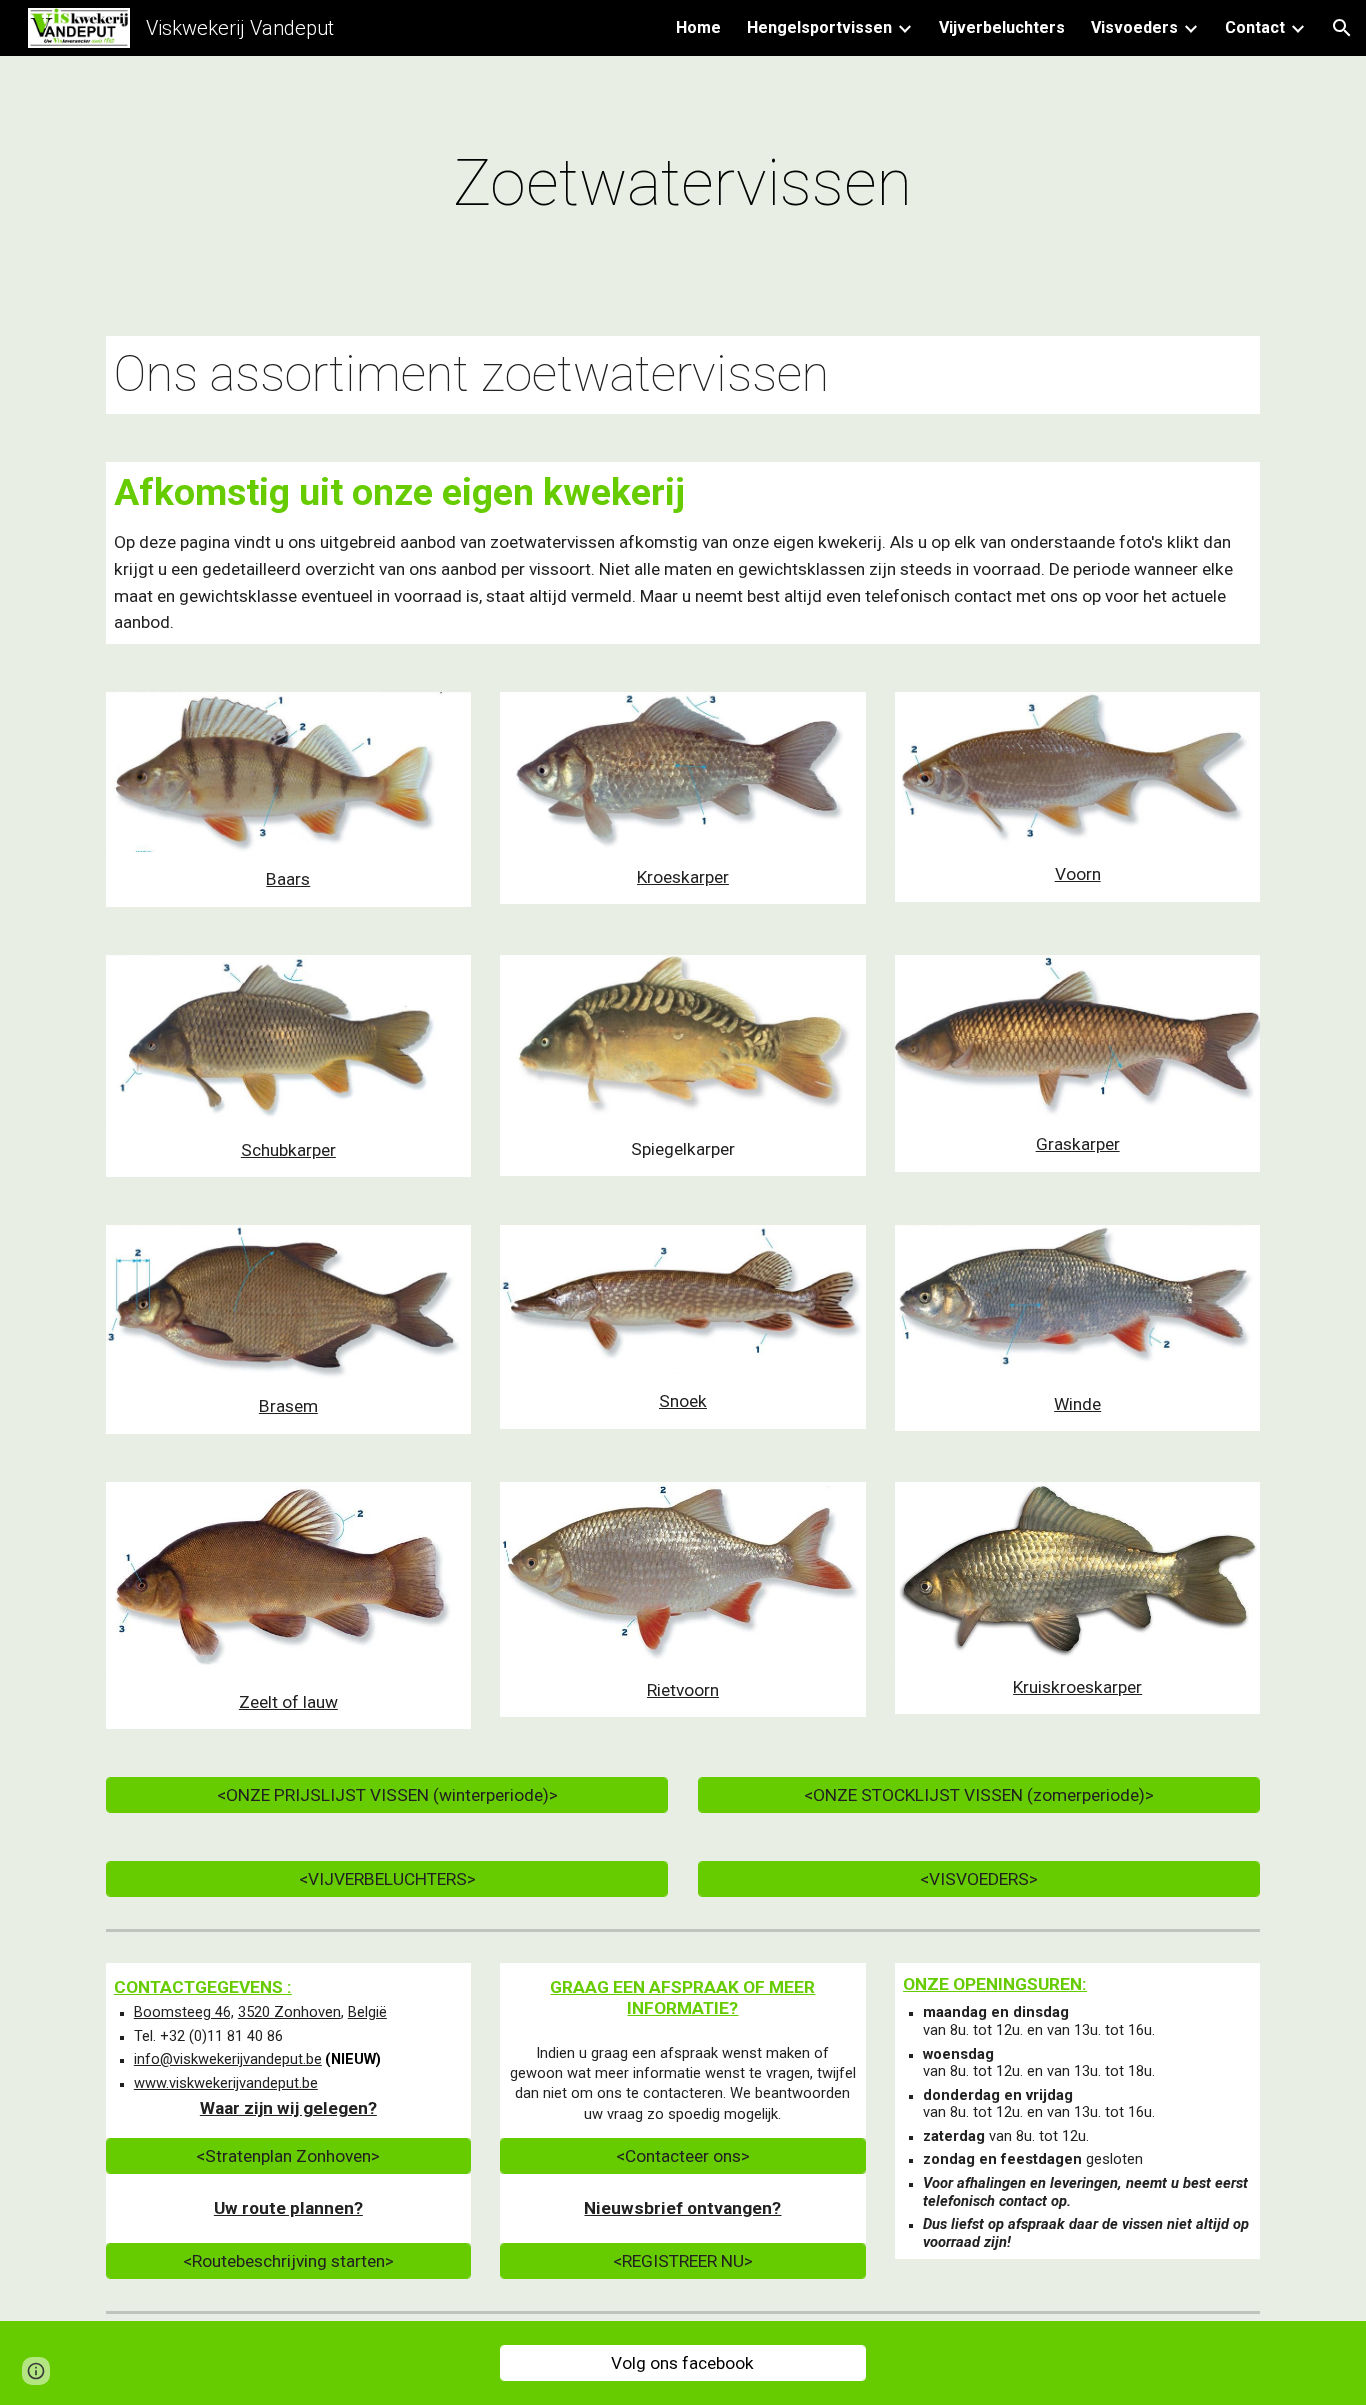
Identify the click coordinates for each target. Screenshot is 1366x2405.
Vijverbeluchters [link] (1002, 27)
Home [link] (698, 27)
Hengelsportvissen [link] (819, 27)
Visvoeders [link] (1134, 27)
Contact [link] (1255, 27)
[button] (1342, 28)
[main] (683, 184)
